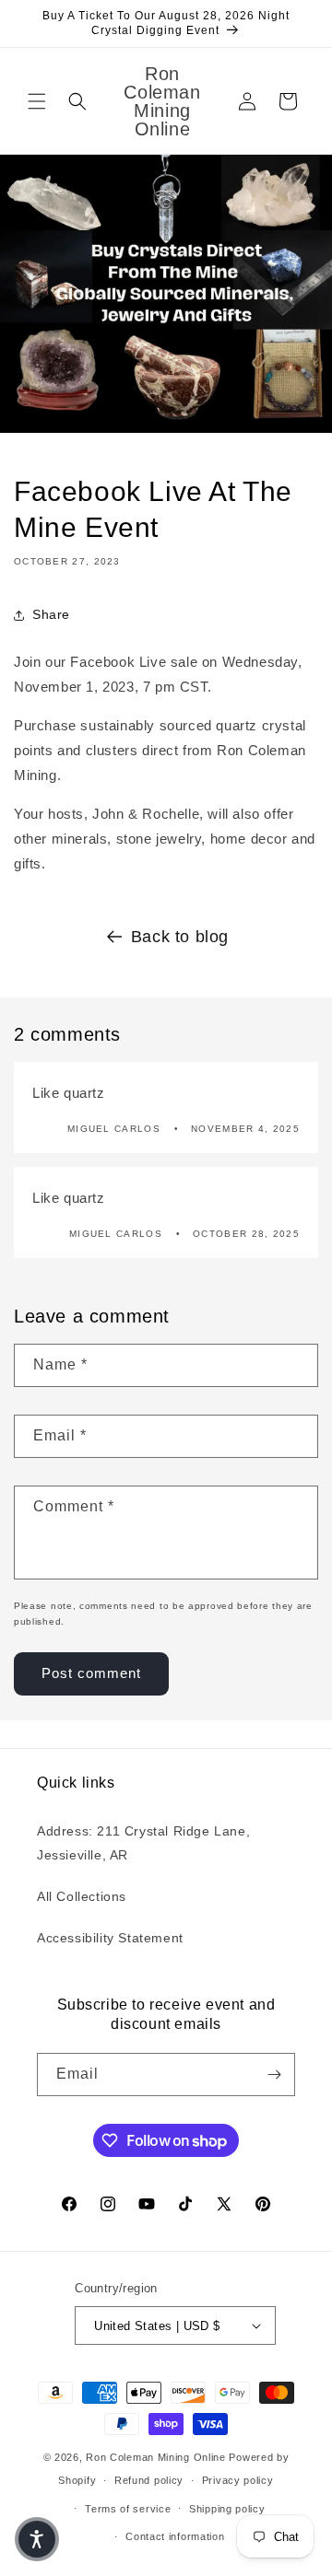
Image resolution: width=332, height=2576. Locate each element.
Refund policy (149, 2480)
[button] (37, 101)
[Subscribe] (274, 2075)
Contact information (175, 2536)
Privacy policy (238, 2480)
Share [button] (51, 614)
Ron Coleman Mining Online (156, 2457)
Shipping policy (227, 2509)
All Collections (82, 1896)
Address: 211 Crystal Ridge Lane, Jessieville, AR (143, 1842)
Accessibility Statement (110, 1938)
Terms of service (128, 2509)
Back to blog (180, 937)
